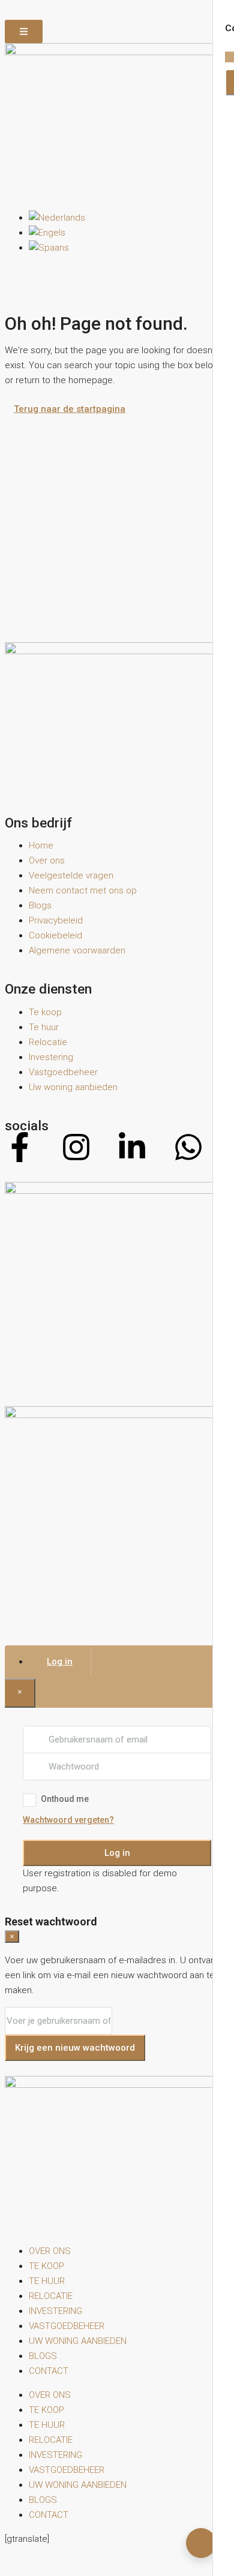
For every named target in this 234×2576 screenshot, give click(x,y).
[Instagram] (76, 1147)
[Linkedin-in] (132, 1147)
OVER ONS (50, 2251)
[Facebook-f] (20, 1147)
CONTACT (49, 2371)
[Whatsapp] (188, 1147)
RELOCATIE (51, 2296)
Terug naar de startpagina (70, 409)
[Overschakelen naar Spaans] (49, 248)
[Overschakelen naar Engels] (47, 233)
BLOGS (43, 2356)
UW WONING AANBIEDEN (78, 2341)
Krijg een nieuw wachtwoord (75, 2048)
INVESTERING (55, 2311)
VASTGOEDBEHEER (67, 2326)
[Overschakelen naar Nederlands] (57, 218)
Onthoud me (65, 1799)
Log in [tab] (60, 1662)
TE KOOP (46, 2266)
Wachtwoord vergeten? (68, 1820)
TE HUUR (47, 2281)
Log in (117, 1853)
